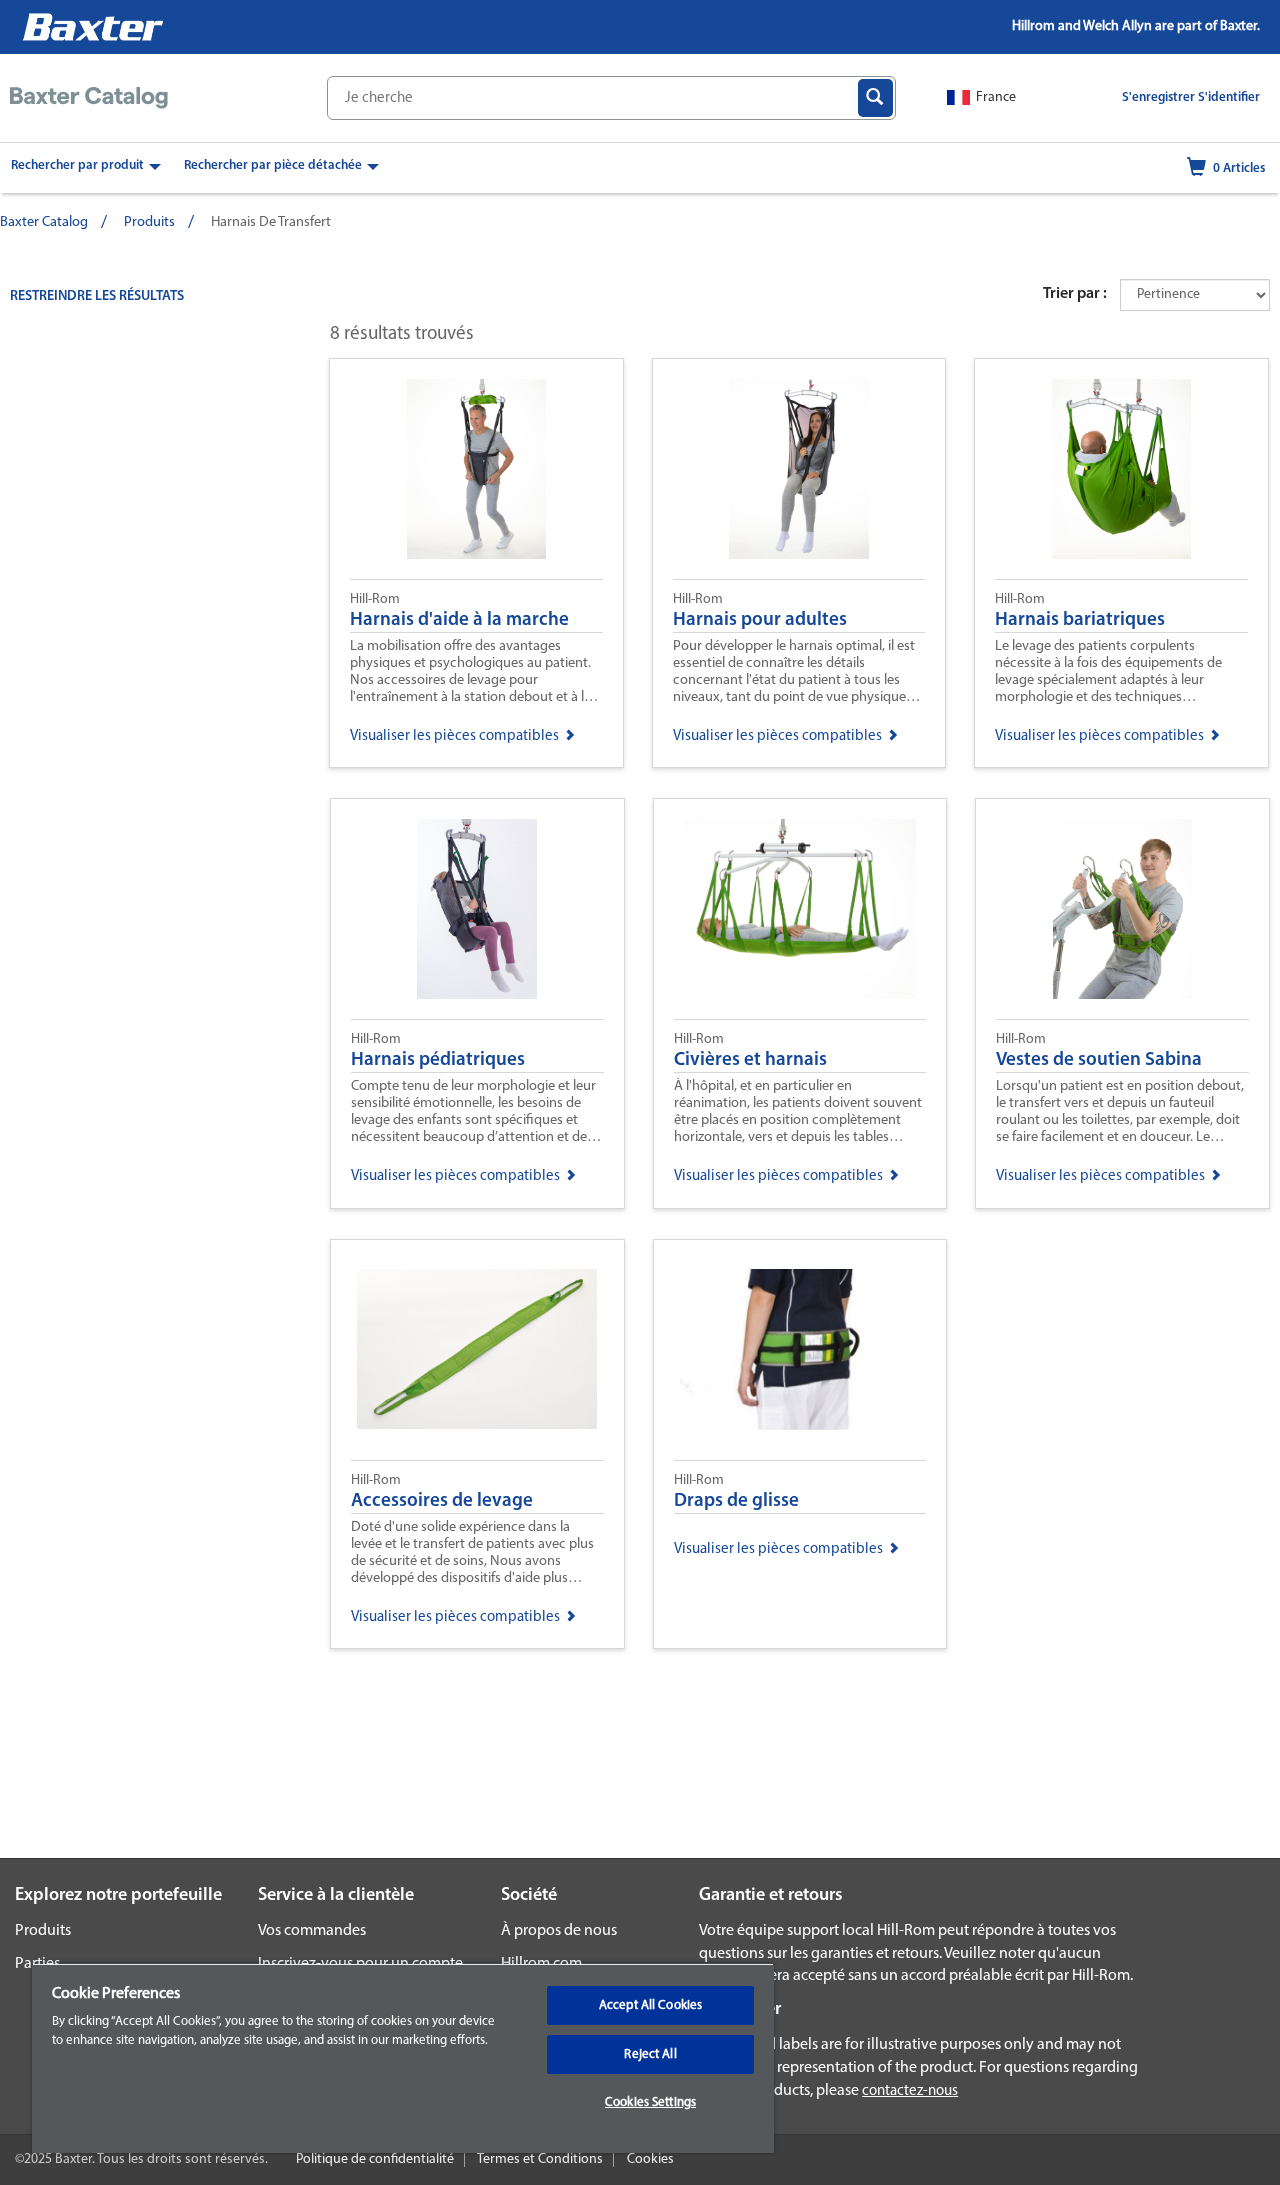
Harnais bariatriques (1080, 620)
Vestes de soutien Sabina (1099, 1060)
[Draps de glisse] (800, 1350)
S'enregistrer (1158, 97)
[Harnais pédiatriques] (477, 909)
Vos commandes (312, 1931)
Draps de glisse (736, 1501)
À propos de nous (559, 1931)
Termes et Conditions (540, 2159)
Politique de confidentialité (375, 2159)
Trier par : (1075, 294)
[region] (403, 2058)
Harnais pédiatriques (438, 1060)
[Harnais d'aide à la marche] (476, 469)
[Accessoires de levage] (477, 1350)
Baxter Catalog (44, 222)
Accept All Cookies (650, 2005)
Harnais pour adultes (760, 620)
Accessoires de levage (442, 1501)
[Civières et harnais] (800, 909)
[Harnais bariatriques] (1121, 469)
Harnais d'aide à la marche (459, 620)
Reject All (650, 2054)
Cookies (650, 2159)
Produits (149, 222)
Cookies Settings (650, 2102)
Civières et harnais (750, 1060)
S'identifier (1229, 97)
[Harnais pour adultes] (799, 469)
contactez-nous (910, 2091)
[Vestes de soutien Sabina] (1122, 909)
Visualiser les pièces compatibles (454, 736)
